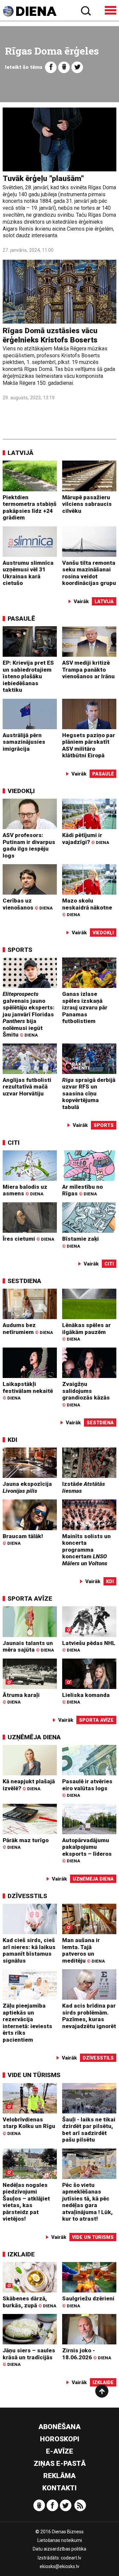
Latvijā (20, 453)
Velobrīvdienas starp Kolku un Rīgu (29, 2126)
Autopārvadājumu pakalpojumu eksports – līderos (87, 1850)
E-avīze (59, 2451)
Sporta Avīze (30, 1599)
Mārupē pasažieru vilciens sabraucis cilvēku (87, 504)
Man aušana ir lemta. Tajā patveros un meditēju (83, 1950)
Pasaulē (21, 619)
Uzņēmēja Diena (34, 1737)
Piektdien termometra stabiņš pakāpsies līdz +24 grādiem (30, 508)
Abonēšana (59, 2427)
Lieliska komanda (86, 1698)
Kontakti (59, 2488)
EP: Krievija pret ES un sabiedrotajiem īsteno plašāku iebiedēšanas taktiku (28, 676)
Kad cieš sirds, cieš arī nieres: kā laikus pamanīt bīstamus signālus (29, 1950)
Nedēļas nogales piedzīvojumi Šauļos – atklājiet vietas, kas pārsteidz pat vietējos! (26, 2202)
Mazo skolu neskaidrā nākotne (87, 907)
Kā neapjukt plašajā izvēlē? (29, 1785)
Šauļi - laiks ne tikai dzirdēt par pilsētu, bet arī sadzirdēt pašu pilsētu (89, 2130)
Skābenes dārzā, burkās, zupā (29, 2302)
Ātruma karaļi (21, 1698)
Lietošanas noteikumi (60, 2540)
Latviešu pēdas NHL (89, 1646)
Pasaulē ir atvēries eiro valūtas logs (87, 1788)
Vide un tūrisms (34, 2075)
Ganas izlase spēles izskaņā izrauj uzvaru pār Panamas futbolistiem (85, 1007)
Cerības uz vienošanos (28, 904)
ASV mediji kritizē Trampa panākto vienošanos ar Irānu (88, 669)
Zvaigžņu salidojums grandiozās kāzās (86, 1394)
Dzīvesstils (27, 1896)
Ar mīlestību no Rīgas (82, 1190)
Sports (20, 950)
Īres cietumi (28, 1239)
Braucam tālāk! (23, 1539)
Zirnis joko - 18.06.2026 (87, 2354)
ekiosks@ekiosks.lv (59, 2566)
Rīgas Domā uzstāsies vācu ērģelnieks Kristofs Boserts (50, 335)
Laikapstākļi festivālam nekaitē (28, 1391)
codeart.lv (71, 2558)
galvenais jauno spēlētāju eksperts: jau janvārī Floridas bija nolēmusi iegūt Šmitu (29, 1014)
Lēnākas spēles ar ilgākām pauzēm (86, 1332)
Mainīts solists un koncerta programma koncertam (86, 1550)
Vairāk (81, 601)
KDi (12, 1440)
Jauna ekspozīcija (27, 1487)
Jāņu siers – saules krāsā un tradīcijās (29, 2357)
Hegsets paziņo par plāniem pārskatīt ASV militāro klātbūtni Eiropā (89, 745)
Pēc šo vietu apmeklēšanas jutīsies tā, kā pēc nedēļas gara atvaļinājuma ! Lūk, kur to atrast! (87, 2202)
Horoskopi (60, 2439)
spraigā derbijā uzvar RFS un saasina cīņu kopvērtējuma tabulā (89, 1093)
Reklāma (59, 2476)
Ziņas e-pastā (60, 2464)
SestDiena (24, 1281)
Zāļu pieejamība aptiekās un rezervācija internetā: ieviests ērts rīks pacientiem (27, 2023)
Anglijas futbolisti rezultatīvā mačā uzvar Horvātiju (27, 1087)
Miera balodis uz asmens (25, 1190)
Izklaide (21, 2254)
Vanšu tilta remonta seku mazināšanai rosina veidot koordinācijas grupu (89, 573)
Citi (14, 1143)
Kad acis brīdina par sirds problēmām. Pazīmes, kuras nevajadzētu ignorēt (89, 2016)
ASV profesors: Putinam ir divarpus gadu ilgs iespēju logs (29, 845)
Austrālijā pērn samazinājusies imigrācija (24, 742)
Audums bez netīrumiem (28, 1329)
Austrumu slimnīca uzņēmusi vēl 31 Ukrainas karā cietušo (28, 573)
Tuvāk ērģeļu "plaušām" (43, 178)
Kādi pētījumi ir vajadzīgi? (86, 839)
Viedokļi (21, 791)
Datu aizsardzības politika (59, 2549)
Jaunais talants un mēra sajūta (28, 1646)
